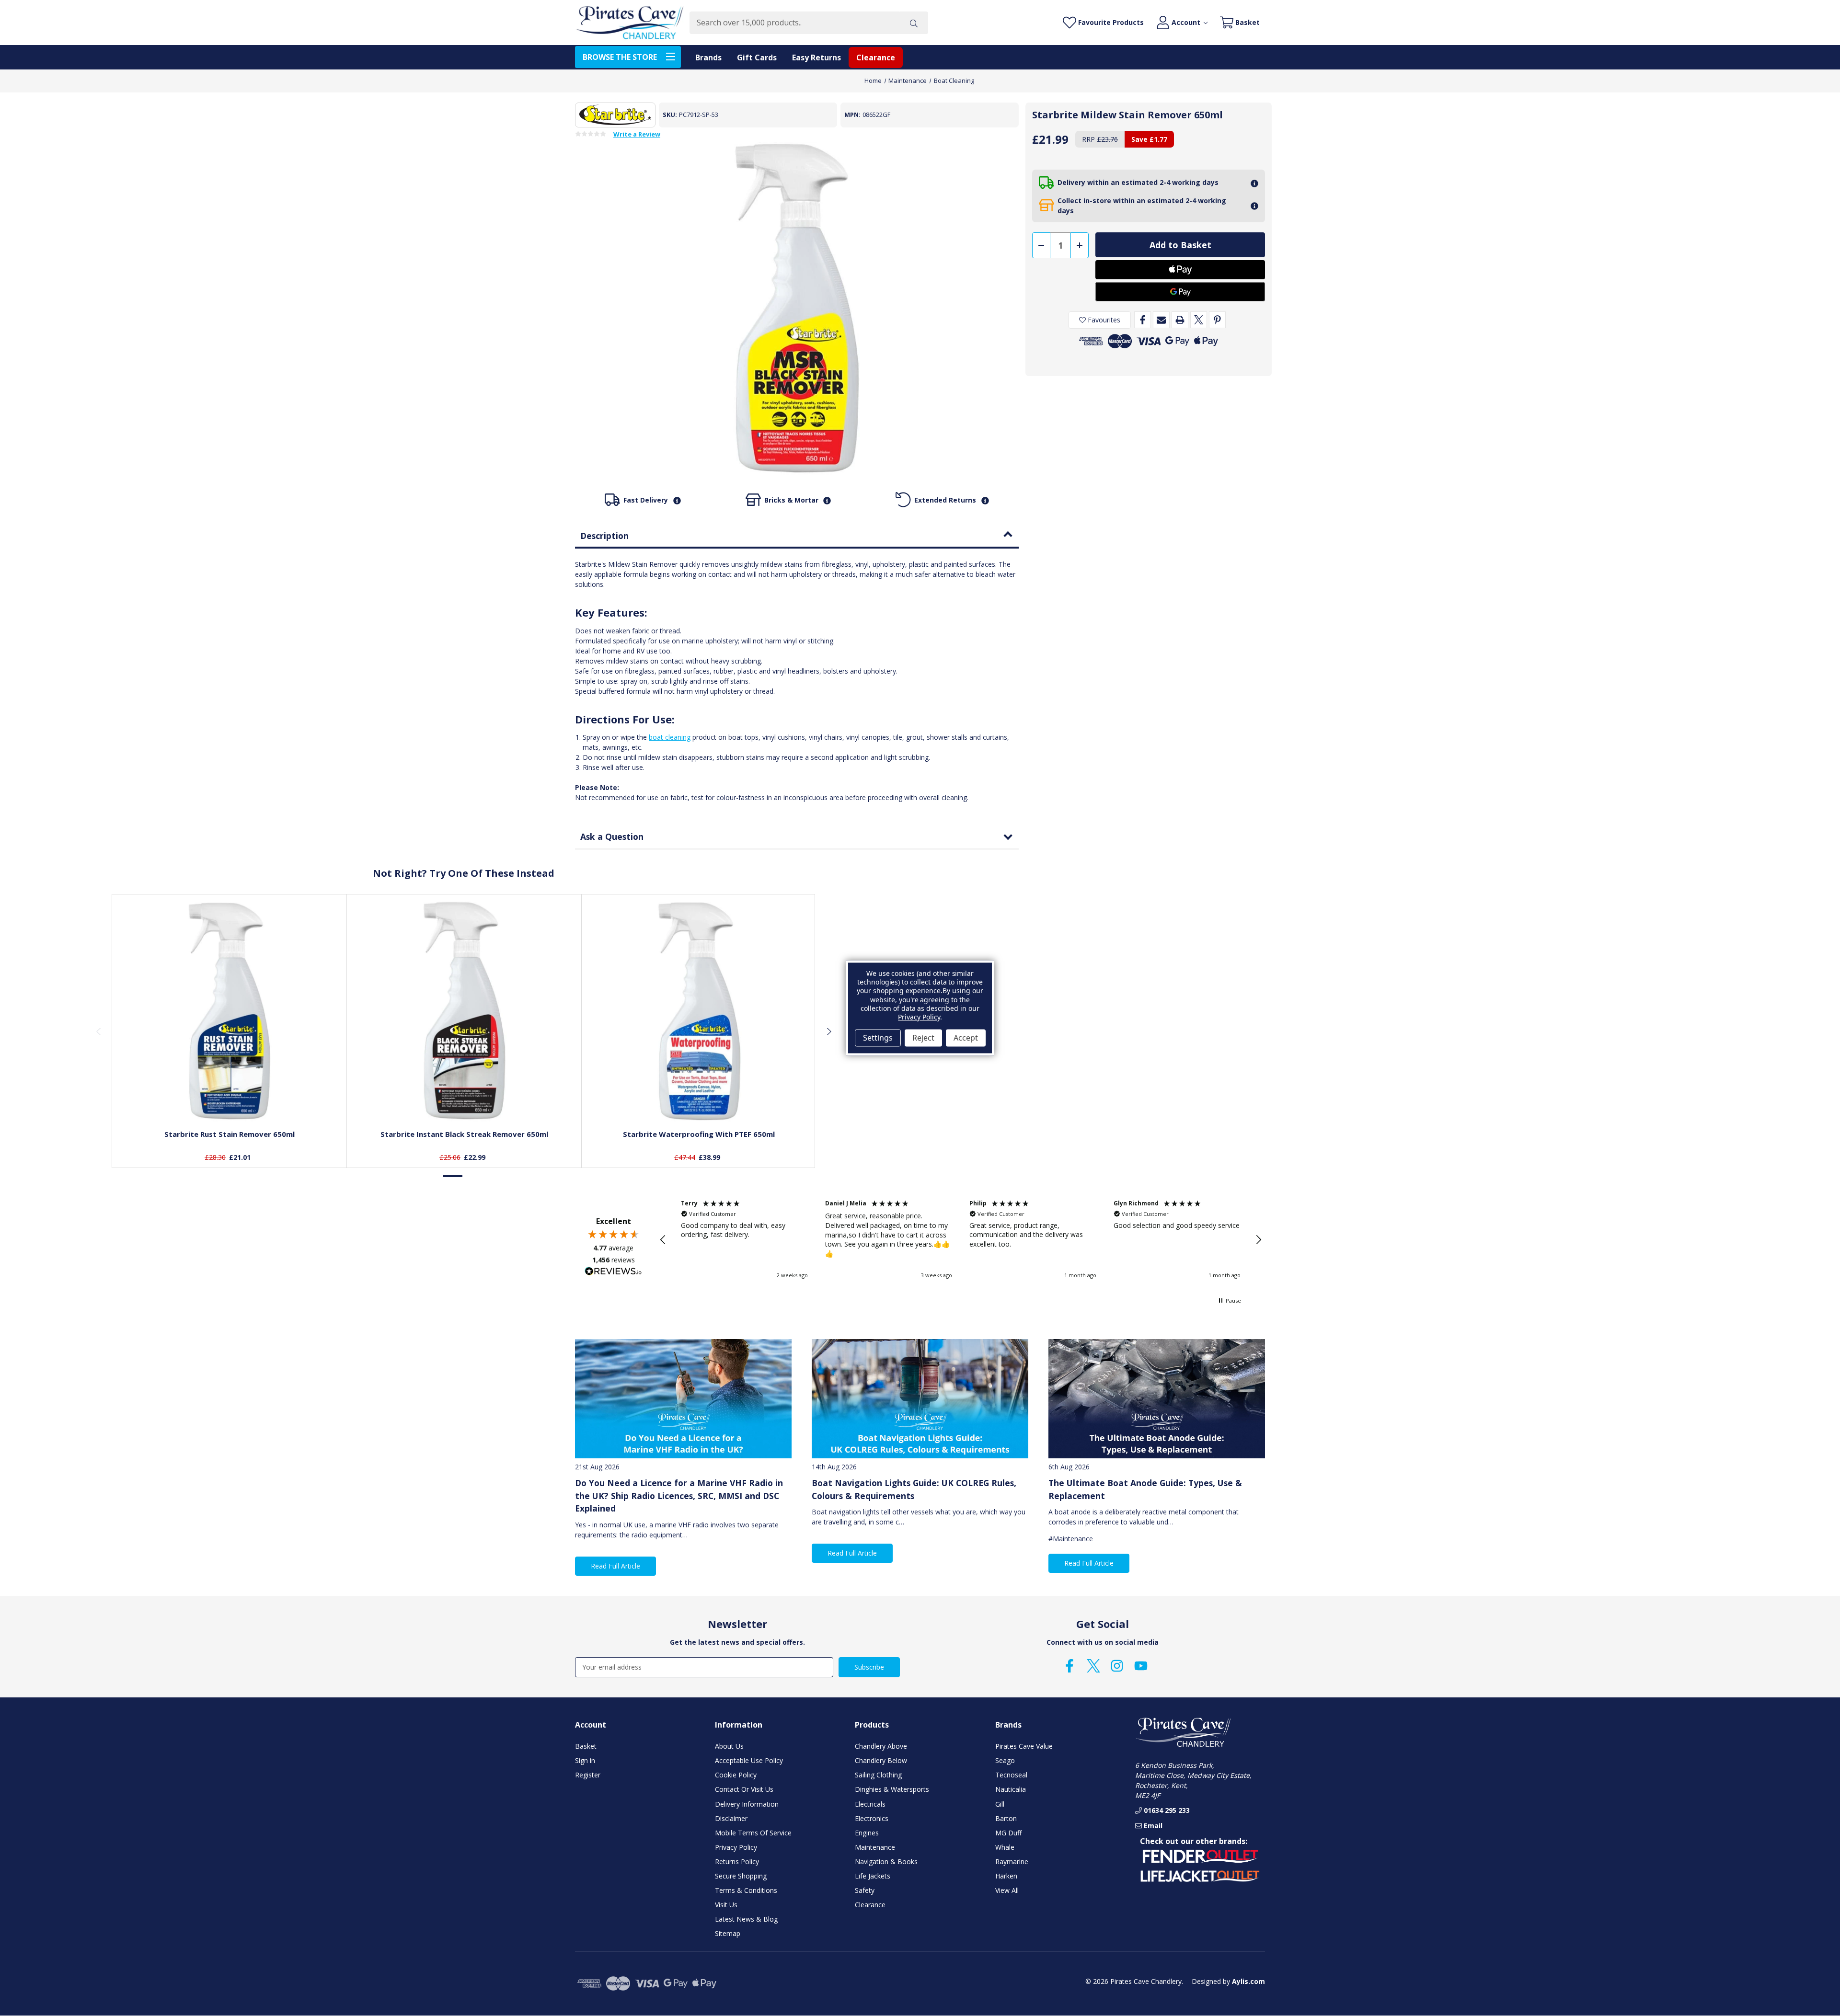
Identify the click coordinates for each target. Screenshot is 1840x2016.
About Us (729, 1746)
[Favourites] (230, 1099)
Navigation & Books (886, 1861)
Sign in (585, 1760)
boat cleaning (670, 737)
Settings (878, 1038)
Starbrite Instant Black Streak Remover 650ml (464, 1134)
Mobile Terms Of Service (753, 1833)
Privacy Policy (736, 1847)
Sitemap (728, 1933)
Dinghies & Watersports (892, 1789)
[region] (961, 1240)
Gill (1000, 1804)
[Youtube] (1141, 1666)
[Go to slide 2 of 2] (473, 1176)
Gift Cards (757, 57)
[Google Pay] (1180, 292)
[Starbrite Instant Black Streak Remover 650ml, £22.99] (464, 1011)
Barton (1006, 1818)
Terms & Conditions (746, 1890)
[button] (663, 1240)
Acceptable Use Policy (749, 1760)
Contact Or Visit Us (744, 1789)
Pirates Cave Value (1024, 1746)
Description (604, 536)
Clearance (876, 57)
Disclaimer (731, 1818)
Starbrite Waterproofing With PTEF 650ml (699, 1134)
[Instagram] (1117, 1666)
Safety (865, 1890)
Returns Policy (737, 1861)
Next (828, 1031)
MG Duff (1008, 1833)
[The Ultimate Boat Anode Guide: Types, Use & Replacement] (1157, 1399)
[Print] (1180, 320)
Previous (98, 1031)
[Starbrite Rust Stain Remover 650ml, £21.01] (230, 1011)
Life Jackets (873, 1876)
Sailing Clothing (878, 1775)
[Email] (1161, 320)
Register (588, 1775)
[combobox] (794, 23)
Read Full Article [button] (615, 1566)
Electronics (872, 1818)
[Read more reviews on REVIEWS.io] (613, 1272)
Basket (586, 1746)
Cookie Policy (736, 1775)
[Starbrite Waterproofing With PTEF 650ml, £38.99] (699, 1011)
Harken (1006, 1876)
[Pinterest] (1217, 320)
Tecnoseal (1011, 1775)
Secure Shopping (741, 1876)
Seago (1005, 1760)
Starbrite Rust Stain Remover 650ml (230, 1134)
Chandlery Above (881, 1746)
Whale (1005, 1847)
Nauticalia (1011, 1789)
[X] (1199, 320)
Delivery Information (747, 1804)
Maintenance (875, 1847)
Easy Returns (816, 57)
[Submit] (914, 23)
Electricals (870, 1804)
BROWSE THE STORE (620, 57)
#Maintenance (1071, 1539)
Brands (708, 57)
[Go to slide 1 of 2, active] (453, 1176)
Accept (966, 1038)
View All (1007, 1890)
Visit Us (726, 1905)
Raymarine (1012, 1861)
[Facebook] (1143, 320)
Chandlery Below (881, 1760)
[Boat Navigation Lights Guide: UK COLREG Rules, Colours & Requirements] (920, 1399)
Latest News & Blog (746, 1919)
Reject (923, 1038)
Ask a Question (612, 836)
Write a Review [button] (637, 135)
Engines (867, 1833)
